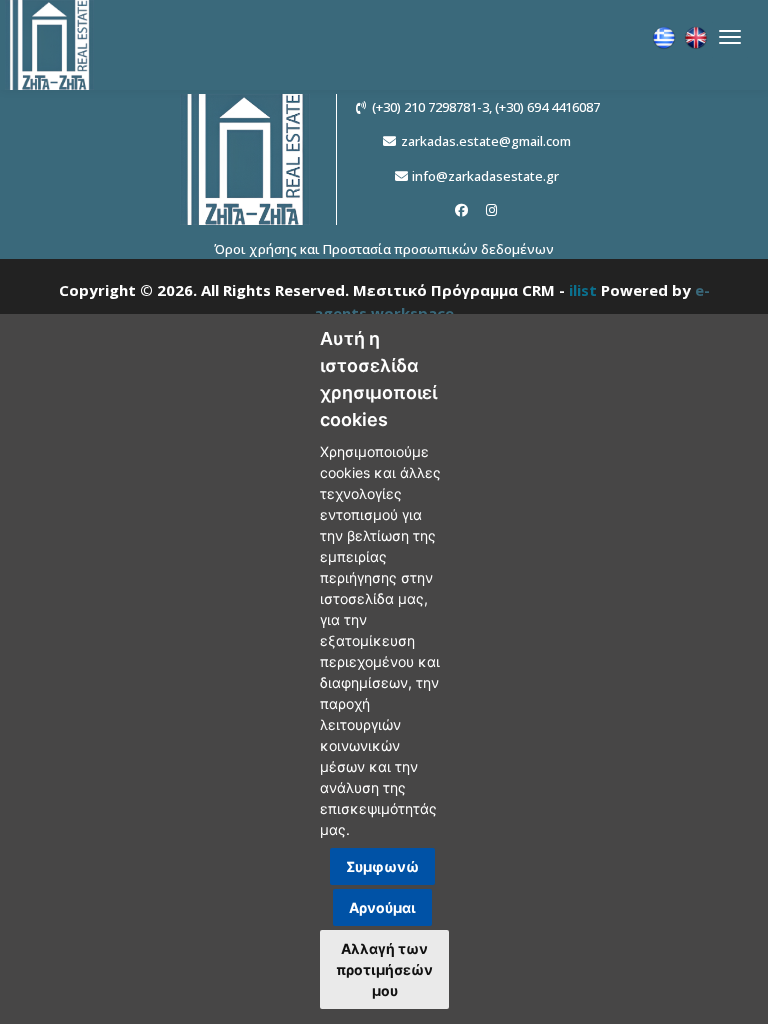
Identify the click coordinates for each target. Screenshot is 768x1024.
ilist (583, 290)
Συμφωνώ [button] (382, 866)
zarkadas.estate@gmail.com (486, 141)
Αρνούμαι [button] (382, 907)
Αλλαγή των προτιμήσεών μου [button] (384, 969)
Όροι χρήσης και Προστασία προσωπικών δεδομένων (384, 249)
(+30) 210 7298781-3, (432, 107)
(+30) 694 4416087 (547, 107)
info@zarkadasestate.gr (485, 176)
